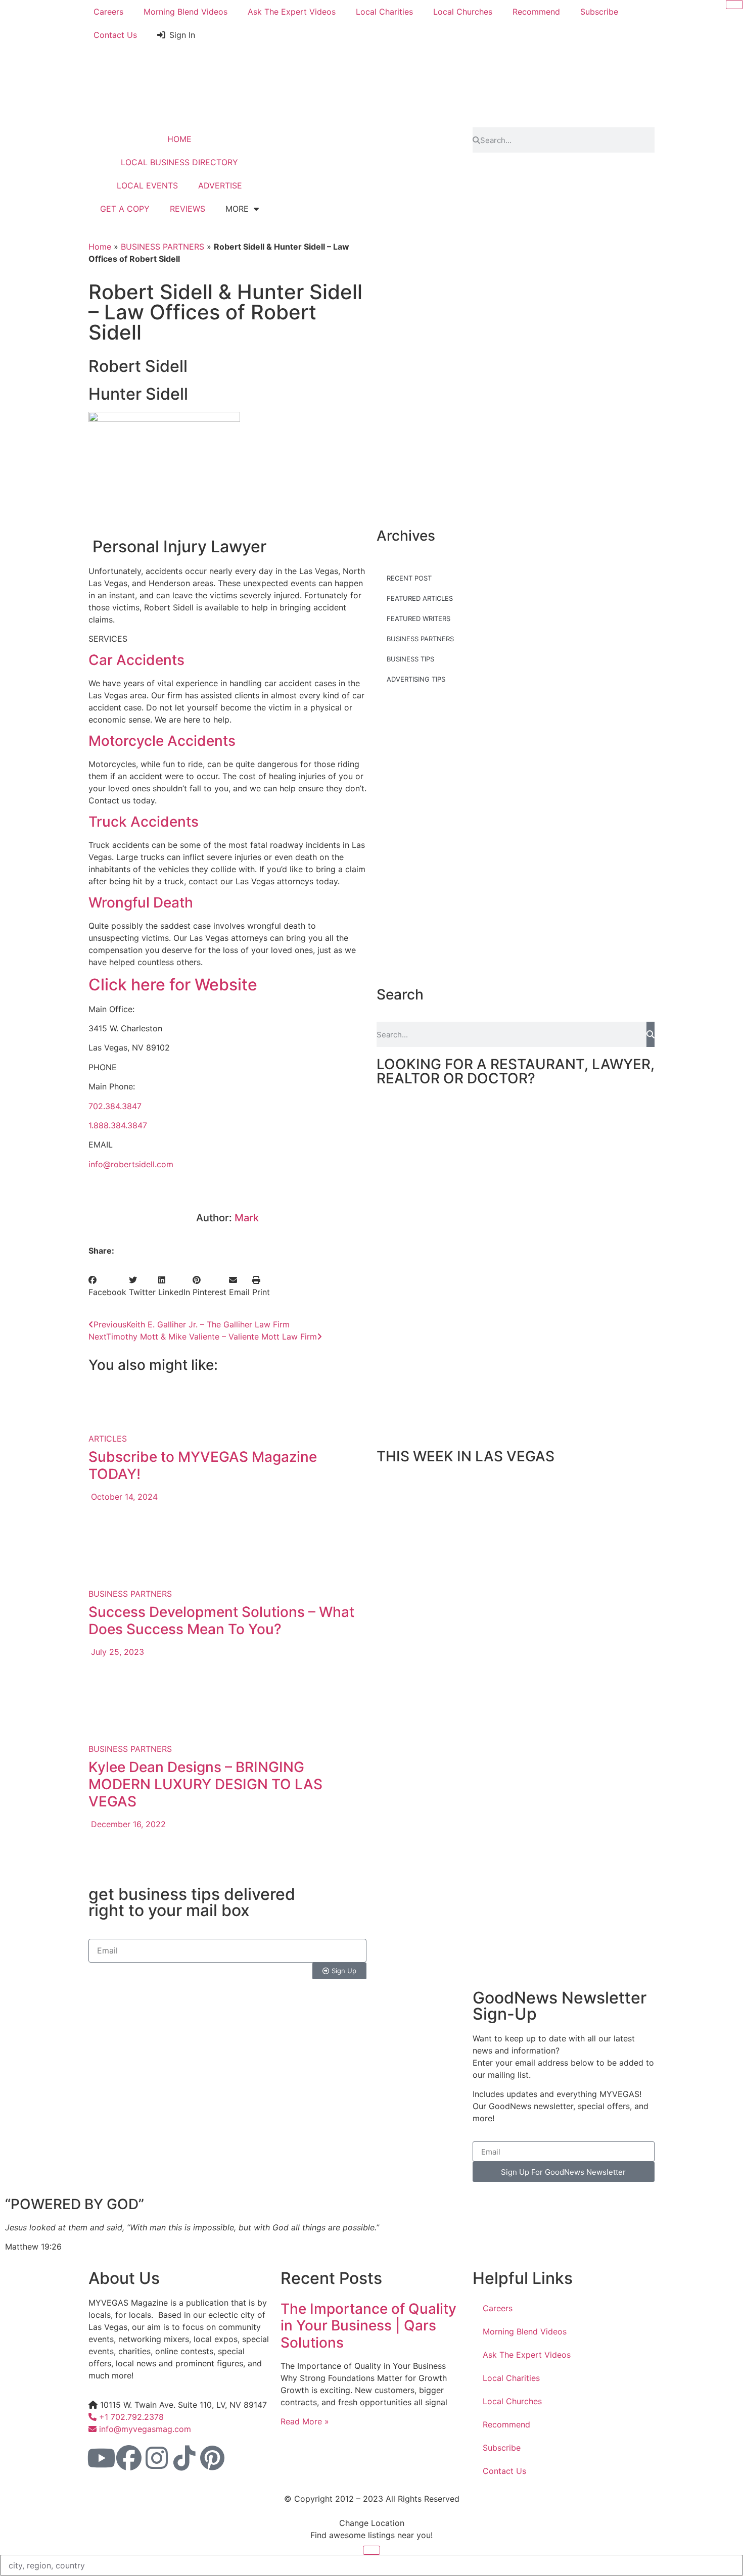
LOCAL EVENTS (147, 185)
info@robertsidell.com (131, 1164)
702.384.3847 (115, 1106)
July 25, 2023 (116, 1652)
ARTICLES (108, 1439)
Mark (247, 1218)
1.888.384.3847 (118, 1125)
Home (100, 247)
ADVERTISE (220, 185)
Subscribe (599, 12)
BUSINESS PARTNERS (162, 247)
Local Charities (384, 12)
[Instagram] (157, 2458)
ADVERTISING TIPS (416, 679)
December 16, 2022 (127, 1824)
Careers (108, 12)
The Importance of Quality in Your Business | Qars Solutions (368, 2326)
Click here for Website (173, 985)
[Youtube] (101, 2458)
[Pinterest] (212, 2458)
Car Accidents (136, 660)
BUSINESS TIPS (410, 659)
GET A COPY (125, 209)
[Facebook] (129, 2458)
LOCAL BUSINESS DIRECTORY (179, 162)
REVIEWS (188, 209)
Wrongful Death (141, 902)
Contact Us (115, 35)
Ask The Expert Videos (292, 12)
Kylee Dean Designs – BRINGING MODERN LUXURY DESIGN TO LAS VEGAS (205, 1784)
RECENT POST (409, 578)
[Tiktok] (184, 2458)
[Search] (651, 1034)
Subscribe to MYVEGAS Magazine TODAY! (203, 1465)
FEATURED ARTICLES (420, 598)
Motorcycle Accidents (162, 741)
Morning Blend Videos (185, 12)
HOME (179, 139)
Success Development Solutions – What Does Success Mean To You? (221, 1620)
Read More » (305, 2421)
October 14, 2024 (123, 1497)
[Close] (734, 5)
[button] (107, 1286)
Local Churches (463, 12)
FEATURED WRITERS (419, 618)
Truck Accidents (144, 822)
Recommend (536, 12)
